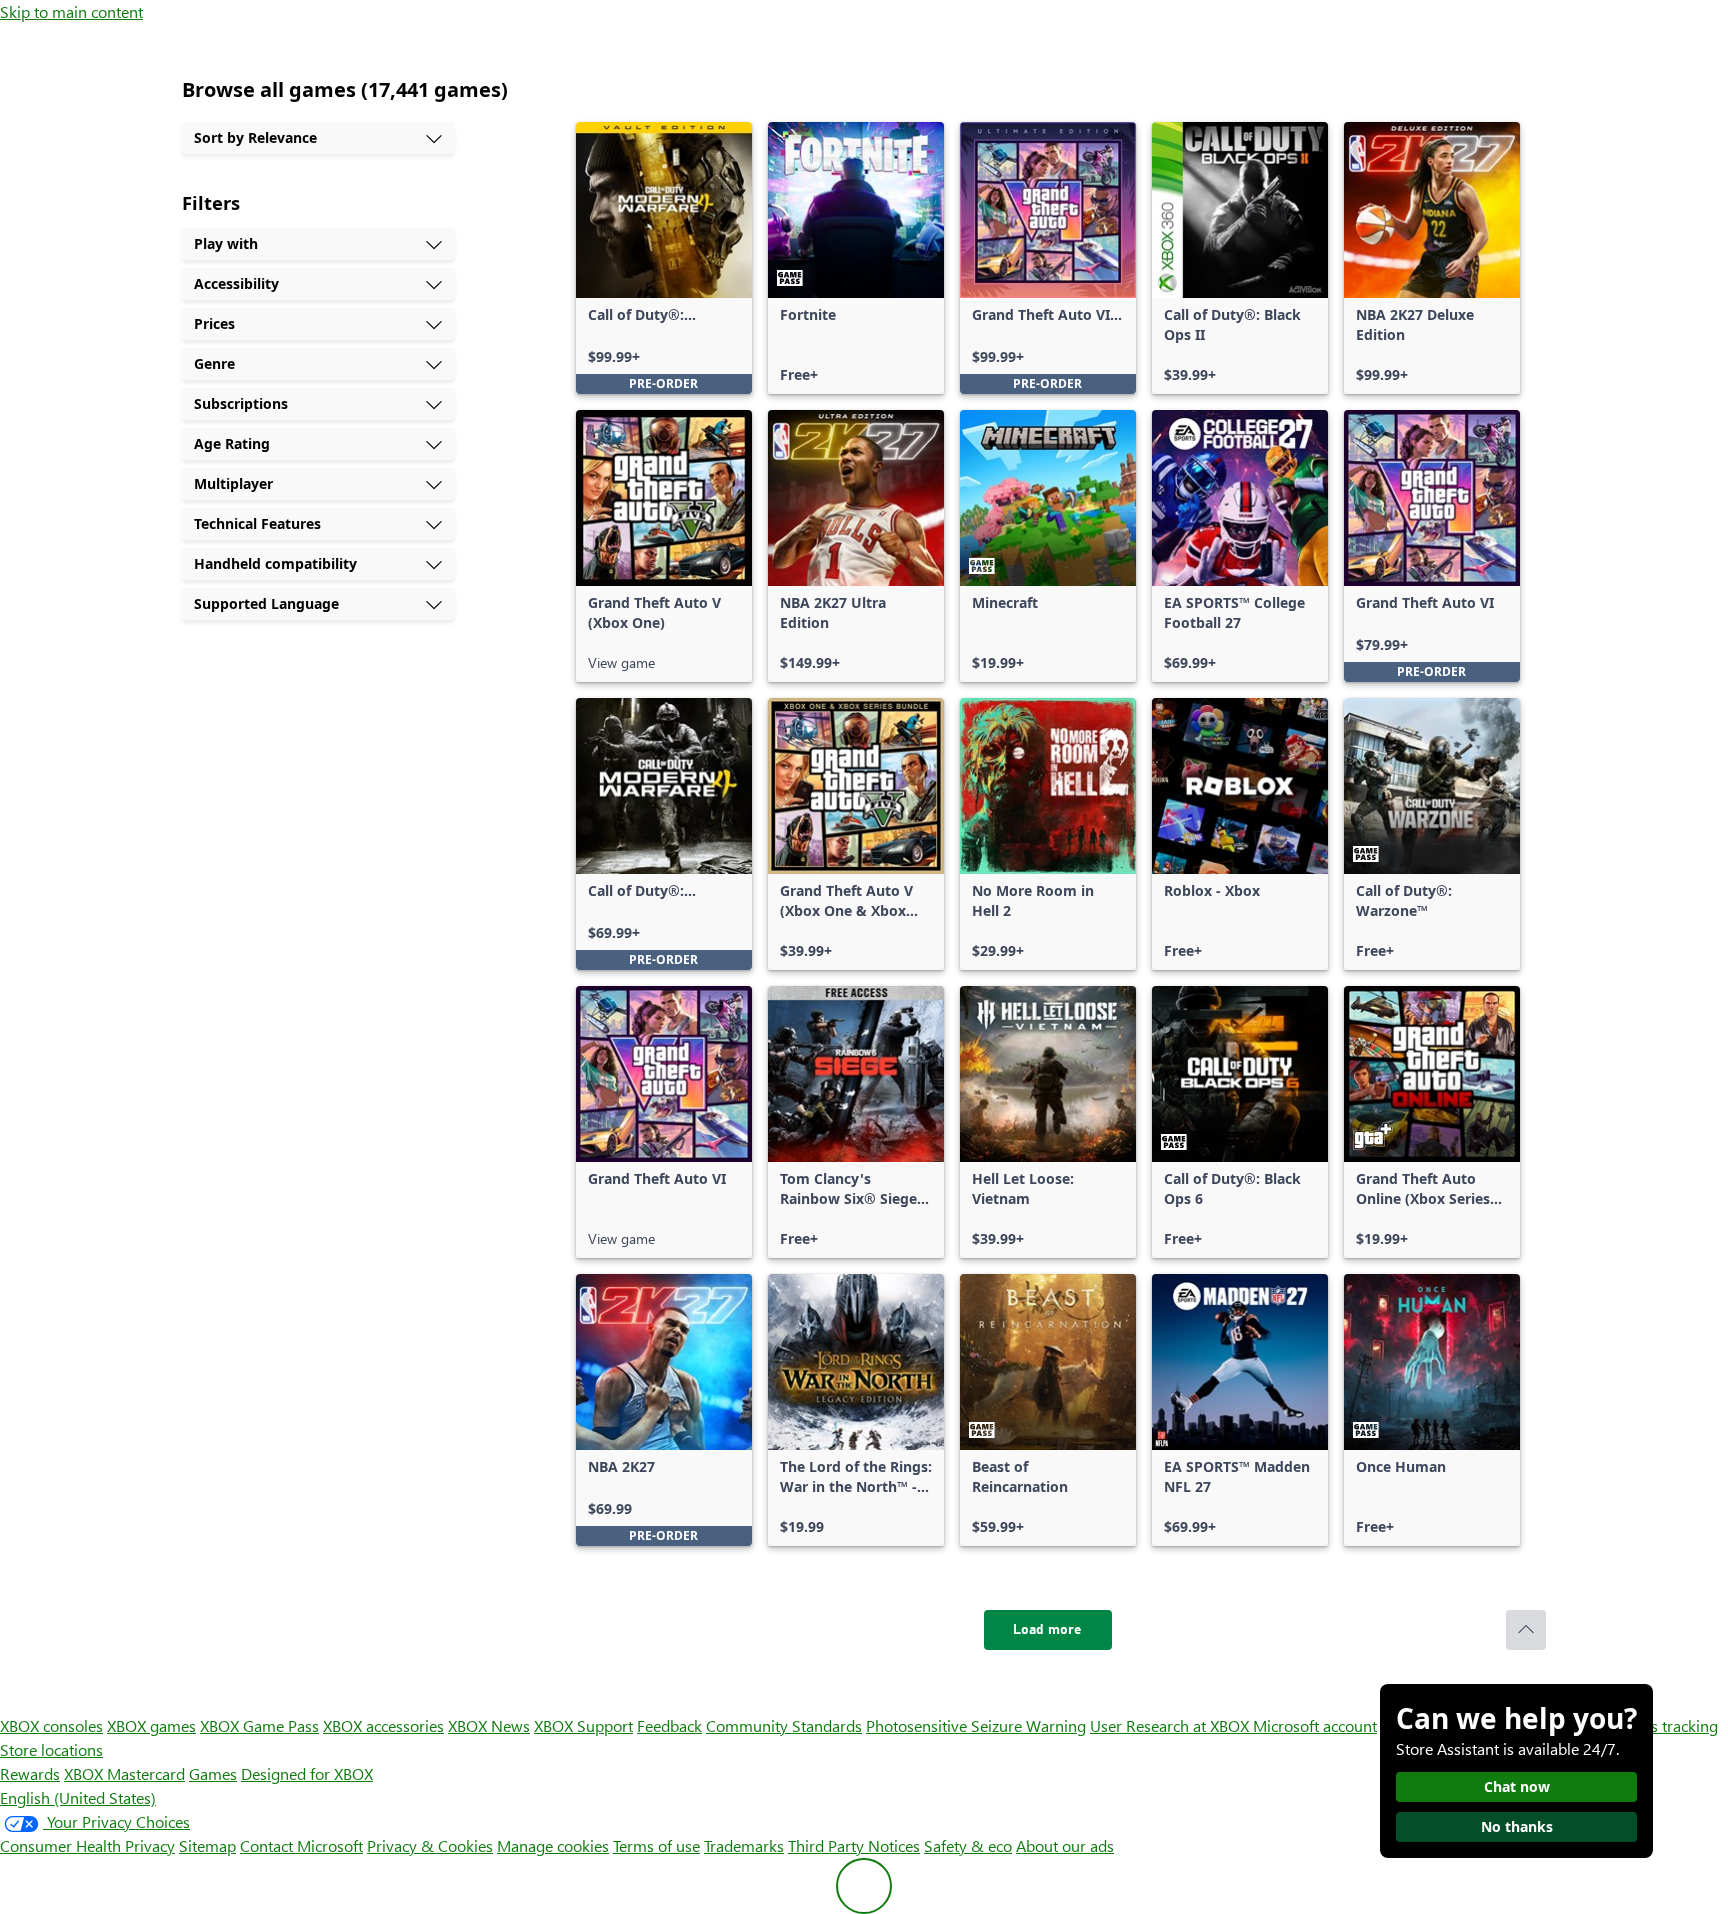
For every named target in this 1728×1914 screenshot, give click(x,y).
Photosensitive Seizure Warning (976, 1725)
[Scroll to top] (1526, 1630)
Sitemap (207, 1845)
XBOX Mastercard (124, 1773)
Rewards (30, 1773)
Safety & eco (968, 1845)
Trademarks (744, 1845)
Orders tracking (1664, 1725)
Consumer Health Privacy (87, 1845)
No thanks (1517, 1826)
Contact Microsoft (301, 1845)
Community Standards (784, 1725)
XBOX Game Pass (259, 1725)
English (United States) (78, 1797)
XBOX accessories (383, 1725)
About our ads (1065, 1845)
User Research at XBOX (1171, 1725)
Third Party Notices (854, 1845)
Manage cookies (553, 1845)
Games (213, 1773)
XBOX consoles (51, 1725)
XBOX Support (583, 1725)
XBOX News (489, 1725)
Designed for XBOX (307, 1773)
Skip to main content (71, 11)
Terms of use (656, 1845)
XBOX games (151, 1725)
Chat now (1517, 1786)
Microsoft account (1315, 1725)
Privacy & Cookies (430, 1845)
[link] (664, 258)
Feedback (669, 1725)
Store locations (51, 1749)
